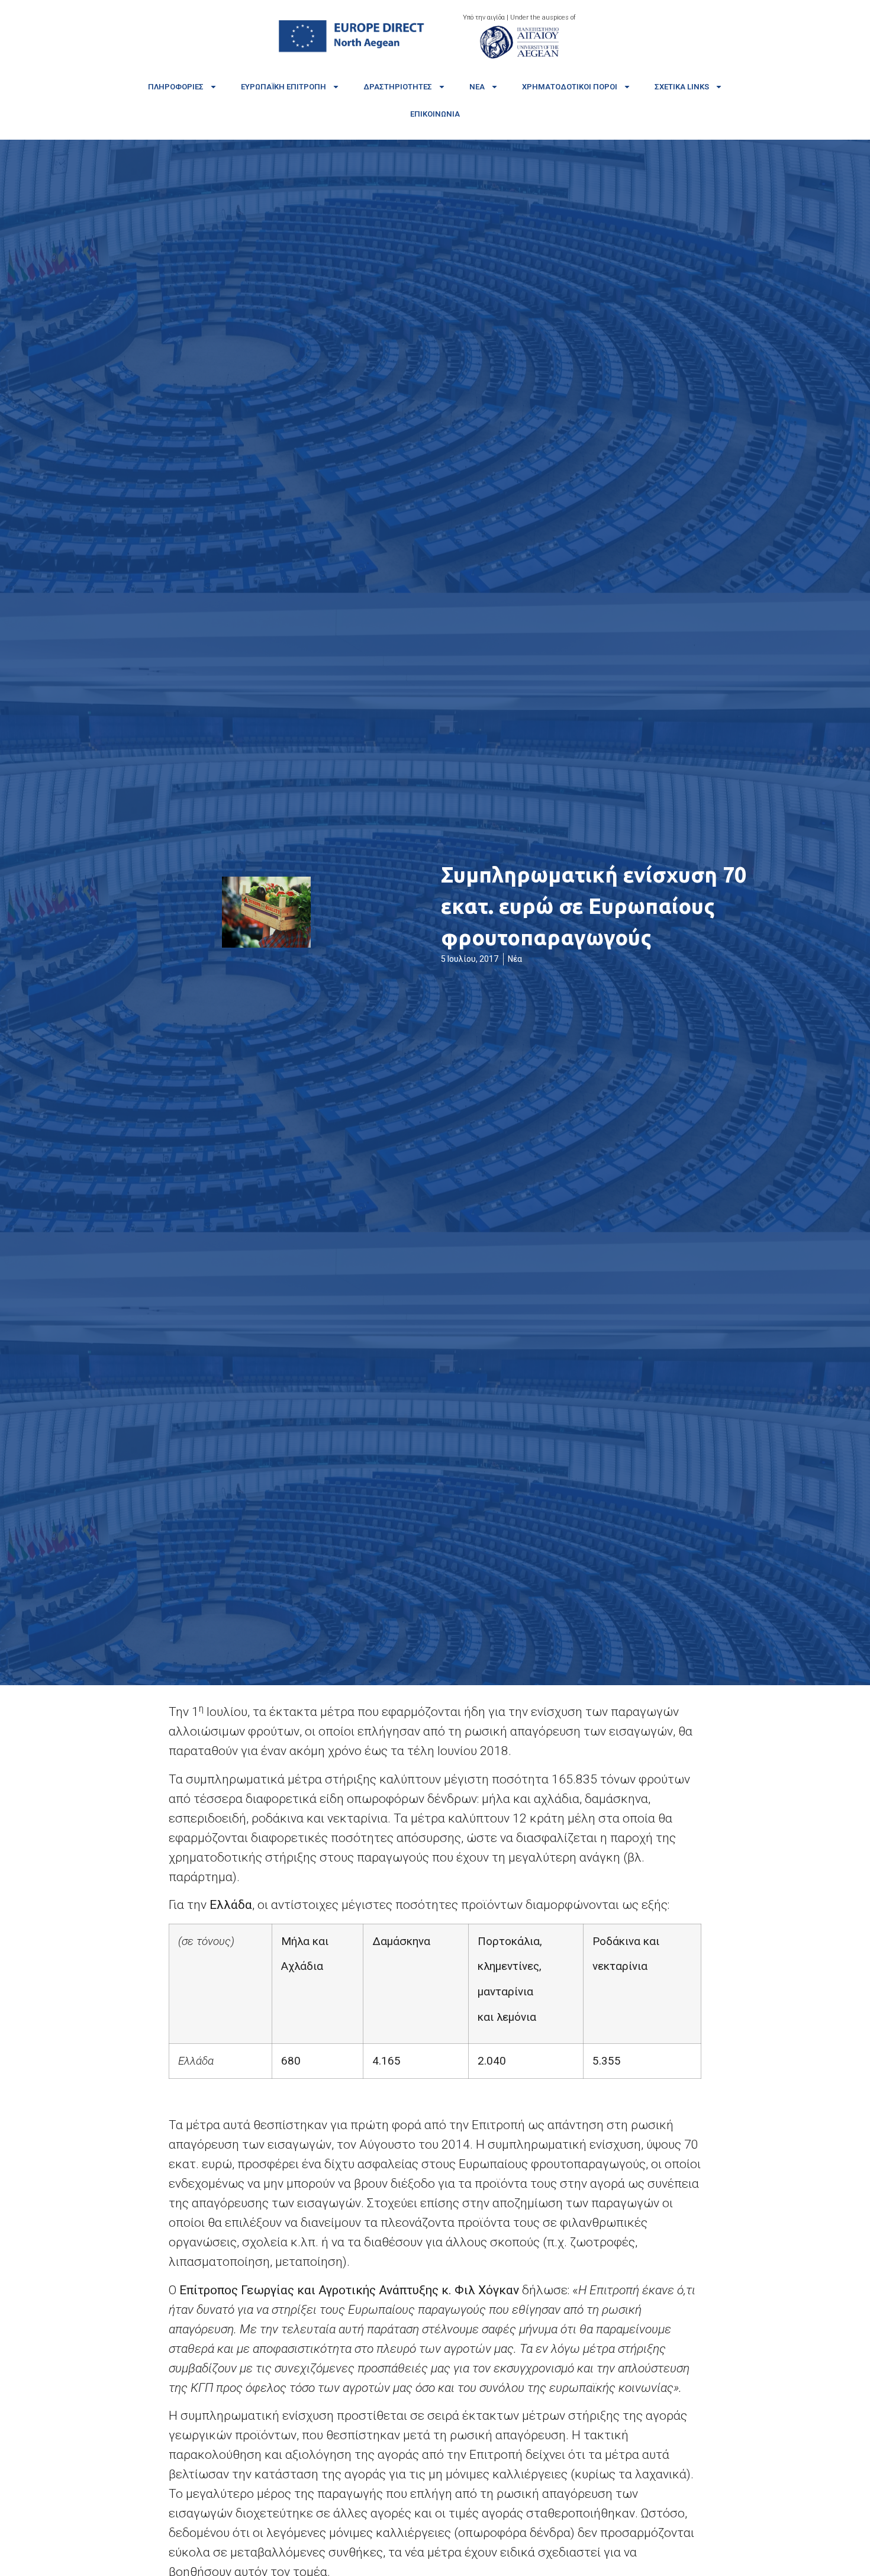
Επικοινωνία (435, 114)
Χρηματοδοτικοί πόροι (570, 87)
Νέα (477, 87)
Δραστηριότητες (398, 87)
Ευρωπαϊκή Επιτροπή (283, 87)
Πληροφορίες (176, 87)
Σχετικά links (682, 87)
